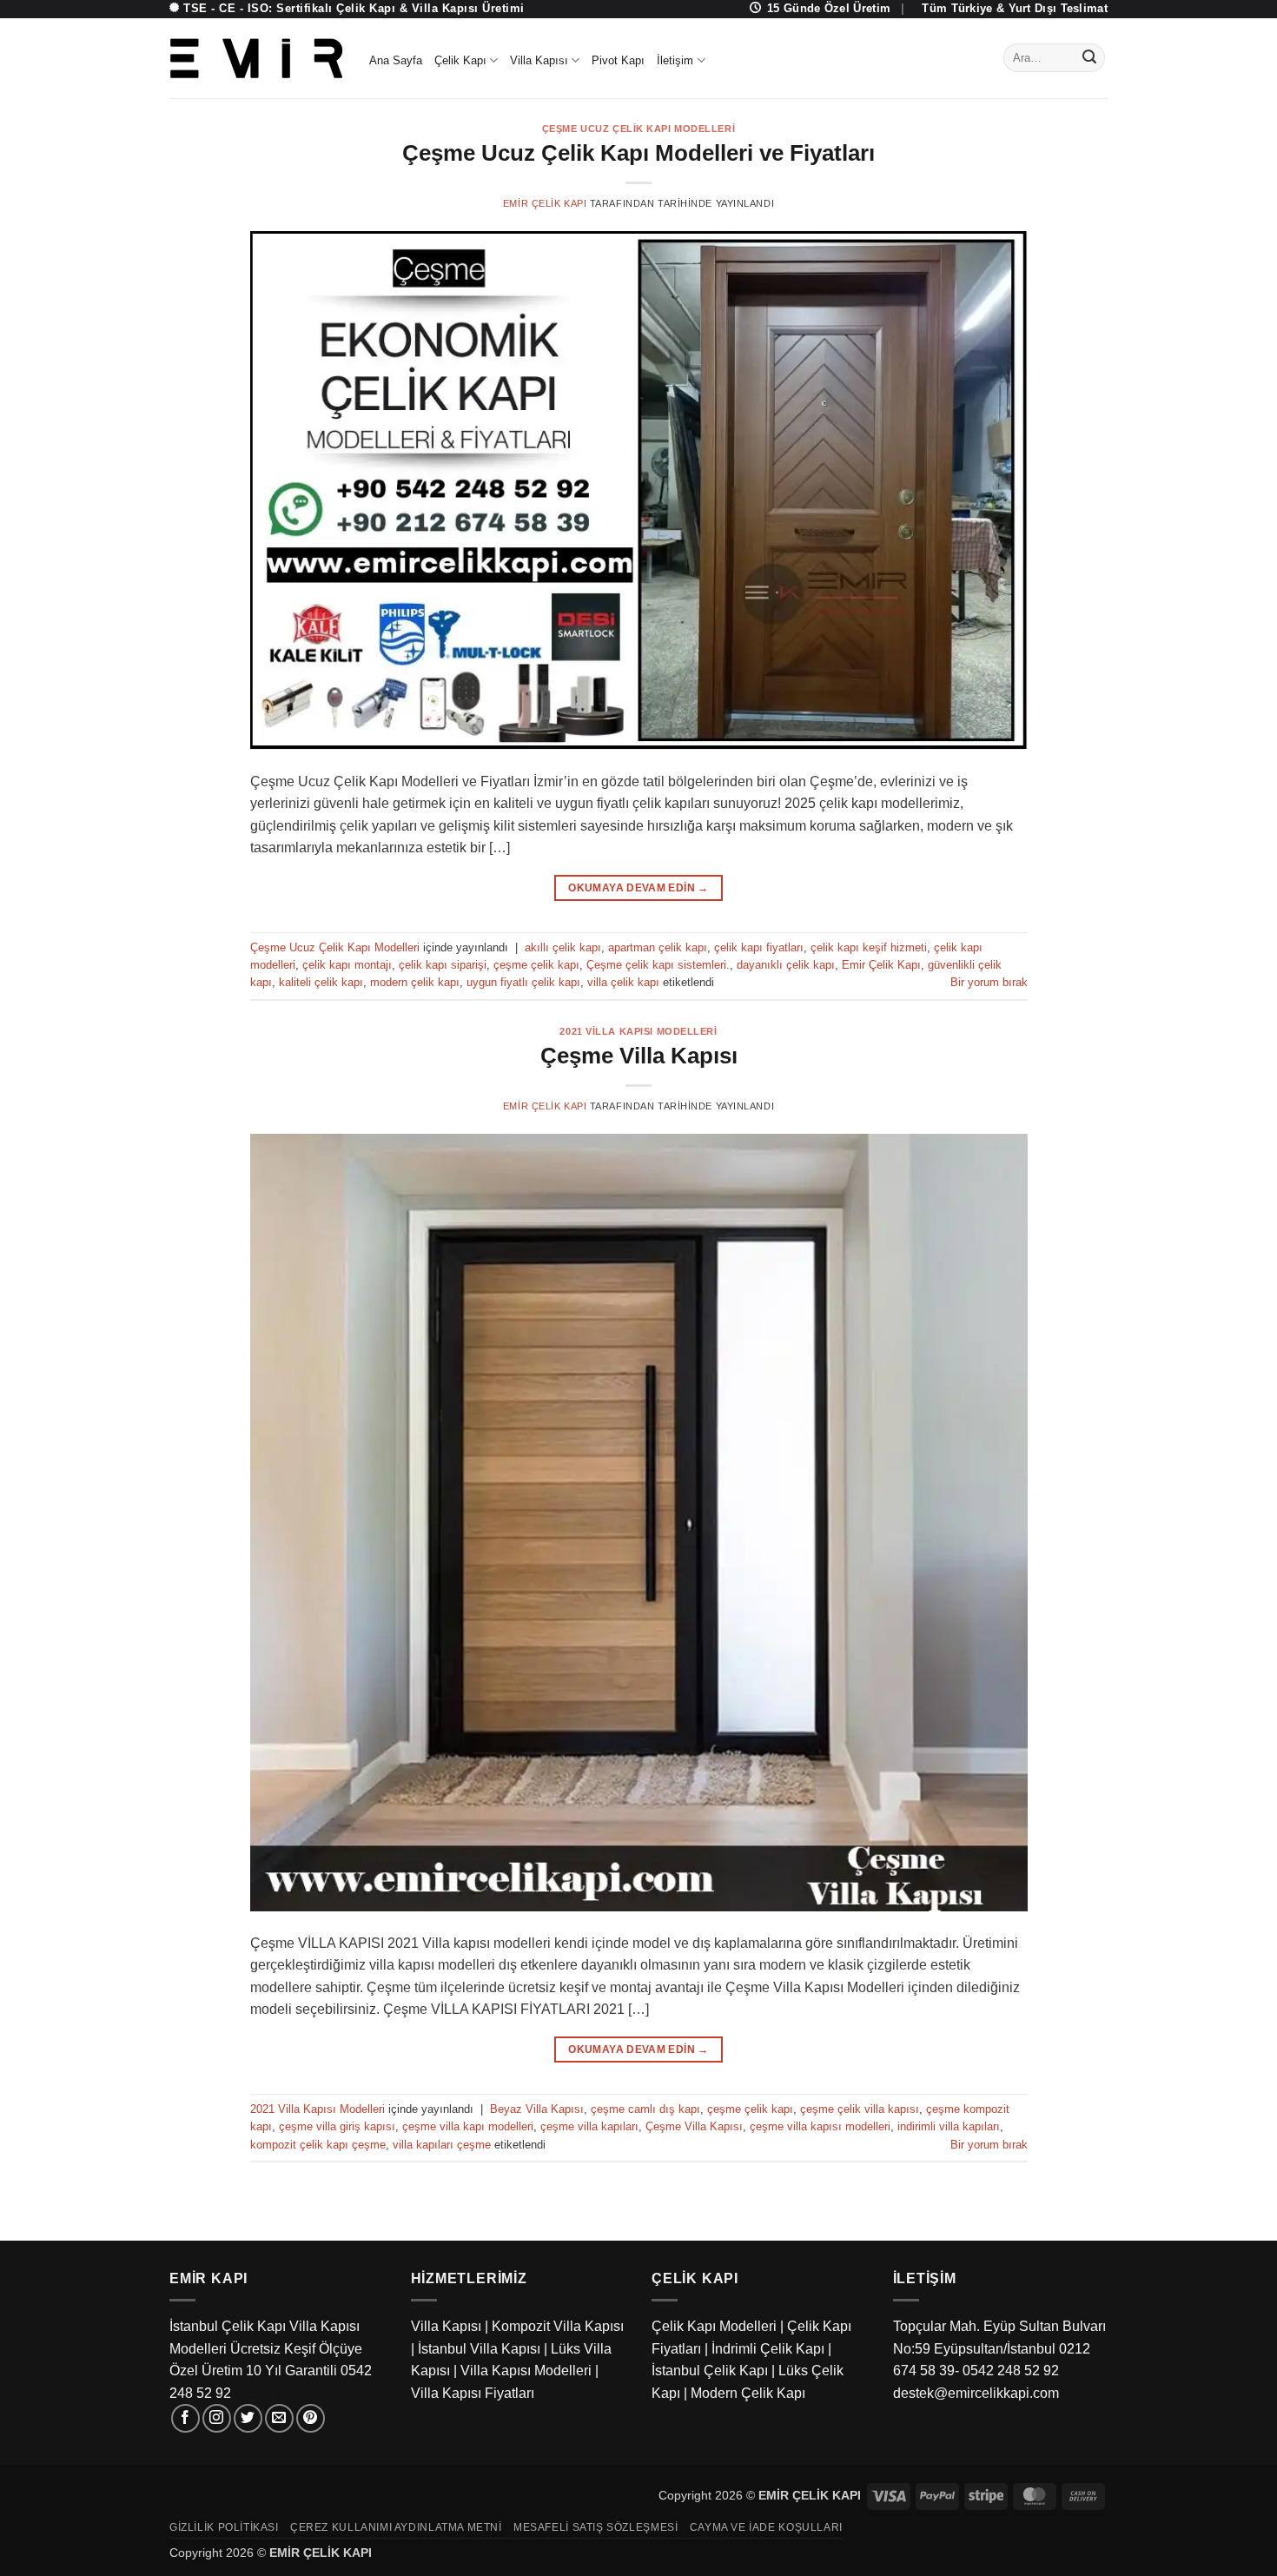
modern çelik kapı (415, 982)
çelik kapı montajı (347, 965)
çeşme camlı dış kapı (645, 2109)
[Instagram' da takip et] (217, 2418)
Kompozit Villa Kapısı (558, 2326)
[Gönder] (1089, 58)
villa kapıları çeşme (442, 2145)
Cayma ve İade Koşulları (766, 2527)
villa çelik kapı (623, 982)
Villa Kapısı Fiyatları (473, 2393)
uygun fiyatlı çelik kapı (523, 982)
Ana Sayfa (396, 60)
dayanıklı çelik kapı (786, 965)
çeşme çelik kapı (536, 965)
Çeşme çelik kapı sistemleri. (658, 965)
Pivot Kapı (618, 60)
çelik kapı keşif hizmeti (869, 947)
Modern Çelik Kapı (748, 2393)
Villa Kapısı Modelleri (526, 2371)
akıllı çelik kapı (563, 947)
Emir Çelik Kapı (545, 203)
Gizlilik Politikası (224, 2527)
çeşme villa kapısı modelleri (820, 2126)
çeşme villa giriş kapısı (337, 2126)
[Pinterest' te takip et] (311, 2418)
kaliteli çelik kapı (321, 982)
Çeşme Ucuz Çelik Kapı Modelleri (638, 129)
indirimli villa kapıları (949, 2126)
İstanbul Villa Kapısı (479, 2349)
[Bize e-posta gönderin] (279, 2418)
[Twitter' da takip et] (248, 2418)
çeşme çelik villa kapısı (860, 2109)
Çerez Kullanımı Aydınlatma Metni (396, 2527)
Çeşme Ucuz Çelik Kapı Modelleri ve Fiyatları (638, 153)
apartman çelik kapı (658, 947)
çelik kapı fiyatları (759, 947)
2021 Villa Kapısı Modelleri (638, 1031)
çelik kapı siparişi (443, 965)
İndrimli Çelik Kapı (768, 2349)
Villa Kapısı (539, 60)
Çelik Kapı (460, 60)
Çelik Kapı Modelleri (714, 2326)
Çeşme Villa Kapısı (639, 1056)
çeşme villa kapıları (589, 2126)
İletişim (675, 60)
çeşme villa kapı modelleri (468, 2126)
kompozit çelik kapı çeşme (318, 2145)
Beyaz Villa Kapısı (537, 2109)
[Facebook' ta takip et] (185, 2418)
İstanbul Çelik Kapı (710, 2371)
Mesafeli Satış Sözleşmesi (595, 2527)
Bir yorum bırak (989, 982)
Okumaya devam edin (638, 888)
